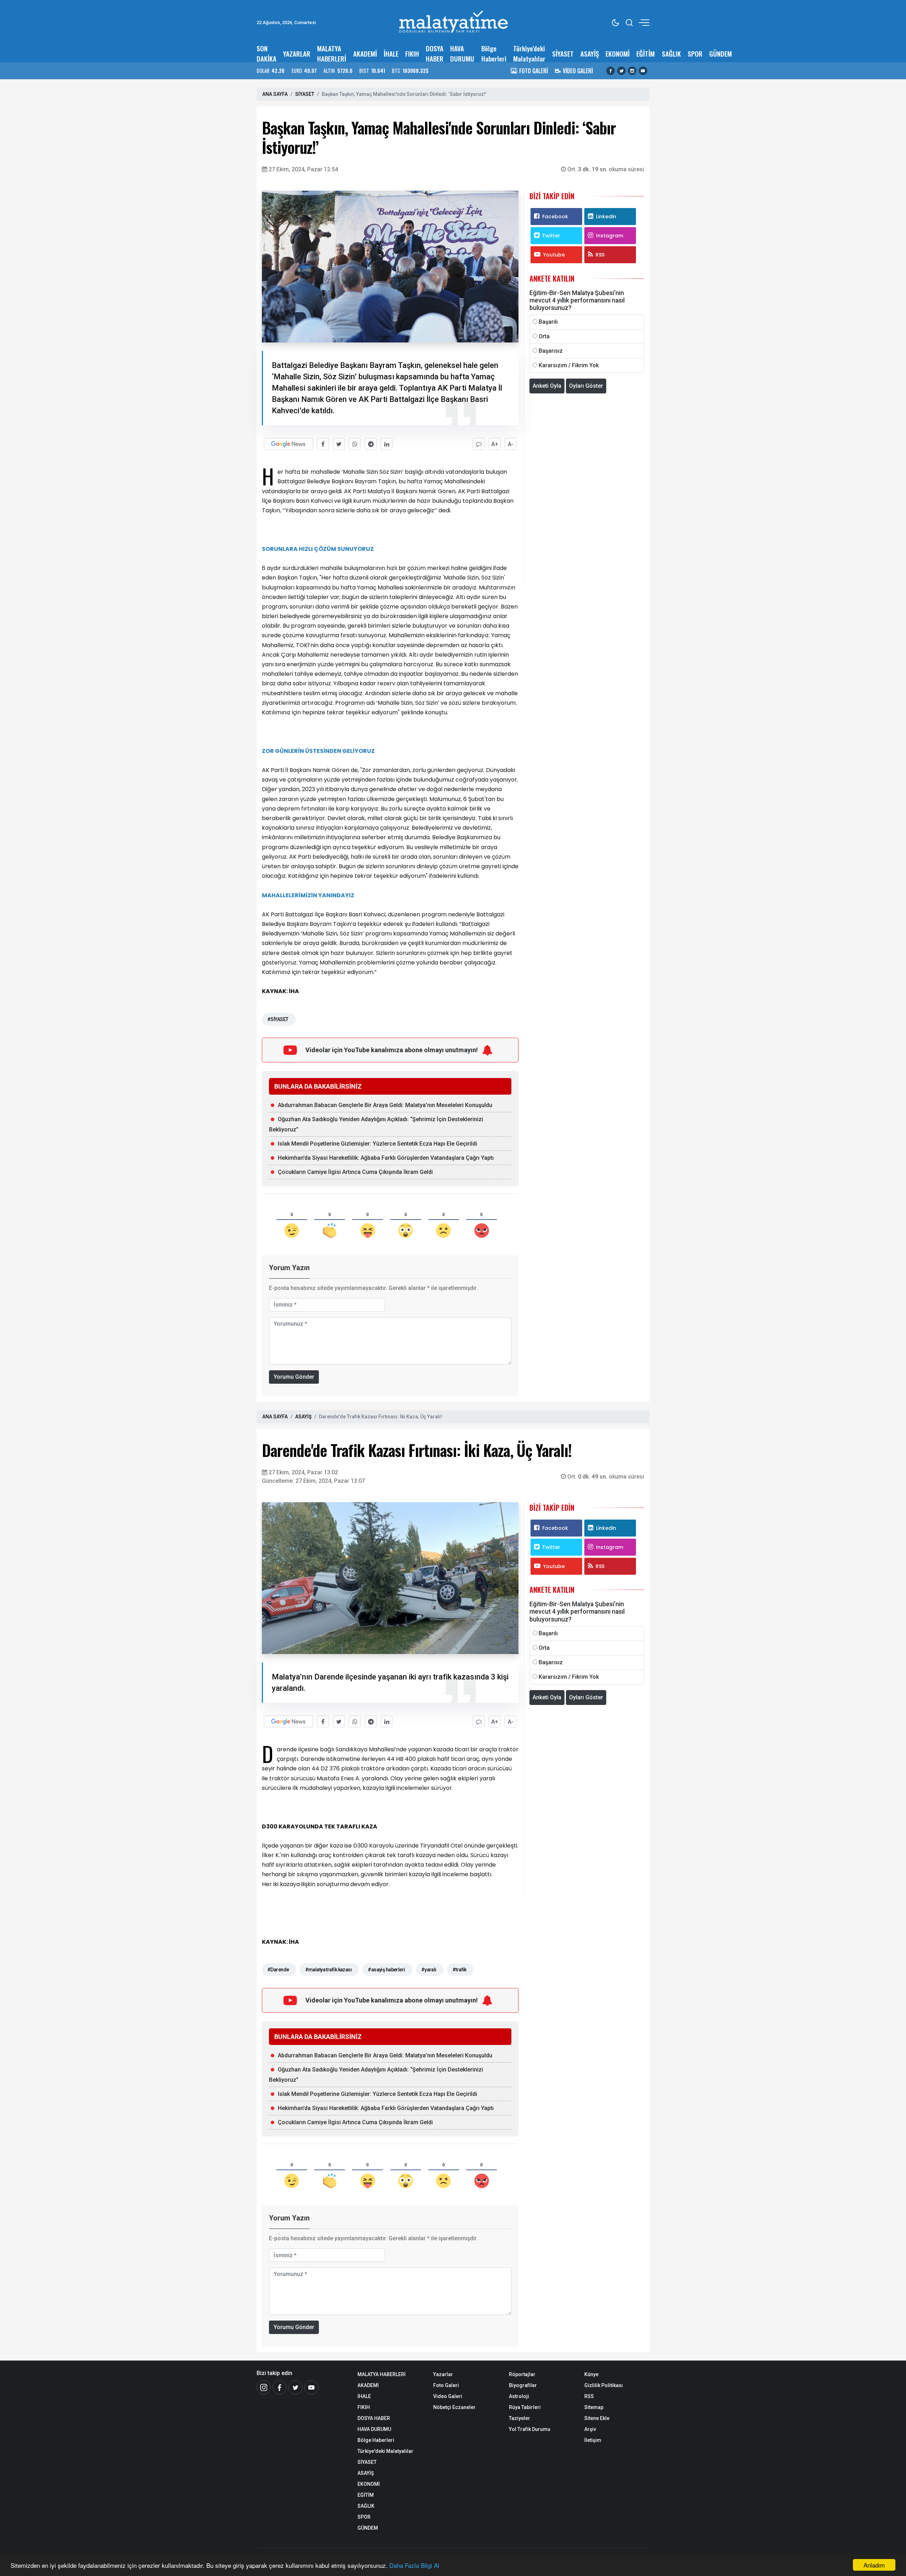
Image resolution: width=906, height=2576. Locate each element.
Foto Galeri (446, 2385)
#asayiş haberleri (386, 1970)
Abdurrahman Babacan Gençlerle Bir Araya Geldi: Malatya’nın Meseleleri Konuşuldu (385, 1105)
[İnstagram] (264, 2387)
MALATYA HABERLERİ (332, 53)
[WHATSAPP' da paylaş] (355, 444)
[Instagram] (632, 71)
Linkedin (606, 217)
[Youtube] (643, 71)
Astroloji (519, 2396)
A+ (495, 444)
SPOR (695, 54)
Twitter (551, 236)
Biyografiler (523, 2385)
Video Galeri (448, 2396)
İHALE (391, 54)
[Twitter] (621, 71)
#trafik (459, 1970)
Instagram (610, 236)
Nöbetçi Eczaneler (454, 2407)
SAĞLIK (671, 54)
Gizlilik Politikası (604, 2385)
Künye (591, 2374)
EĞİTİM (646, 54)
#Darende (278, 1970)
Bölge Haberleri (494, 53)
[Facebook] (610, 71)
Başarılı (548, 322)
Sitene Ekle (597, 2418)
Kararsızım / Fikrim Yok (569, 365)
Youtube (554, 255)
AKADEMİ (365, 54)
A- (511, 444)
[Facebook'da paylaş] (323, 444)
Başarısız (551, 351)
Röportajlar (522, 2374)
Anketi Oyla (547, 386)
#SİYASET (278, 1019)
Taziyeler (520, 2418)
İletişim (593, 2440)
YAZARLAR (297, 54)
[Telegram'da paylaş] (371, 444)
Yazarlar (443, 2374)
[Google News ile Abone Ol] (288, 444)
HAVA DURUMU (462, 53)
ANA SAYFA (275, 94)
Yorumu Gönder (294, 1377)
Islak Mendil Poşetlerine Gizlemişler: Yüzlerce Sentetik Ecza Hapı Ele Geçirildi (377, 1144)
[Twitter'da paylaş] (339, 444)
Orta (544, 336)
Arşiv (590, 2429)
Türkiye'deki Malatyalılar (529, 53)
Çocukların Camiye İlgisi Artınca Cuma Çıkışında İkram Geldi (355, 1172)
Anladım (874, 2565)
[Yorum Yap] (479, 444)
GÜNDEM (721, 54)
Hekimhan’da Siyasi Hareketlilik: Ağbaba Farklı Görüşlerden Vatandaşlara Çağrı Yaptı (386, 1158)
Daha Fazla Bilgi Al (414, 2565)
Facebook (555, 217)
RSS (600, 255)
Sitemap (594, 2407)
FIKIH (412, 54)
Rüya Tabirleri (525, 2407)
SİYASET (563, 54)
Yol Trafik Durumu (530, 2429)
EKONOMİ (618, 54)
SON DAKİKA (266, 53)
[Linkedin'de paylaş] (387, 444)
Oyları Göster (586, 386)
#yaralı (429, 1970)
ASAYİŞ (590, 54)
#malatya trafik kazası (329, 1970)
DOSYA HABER (435, 53)
